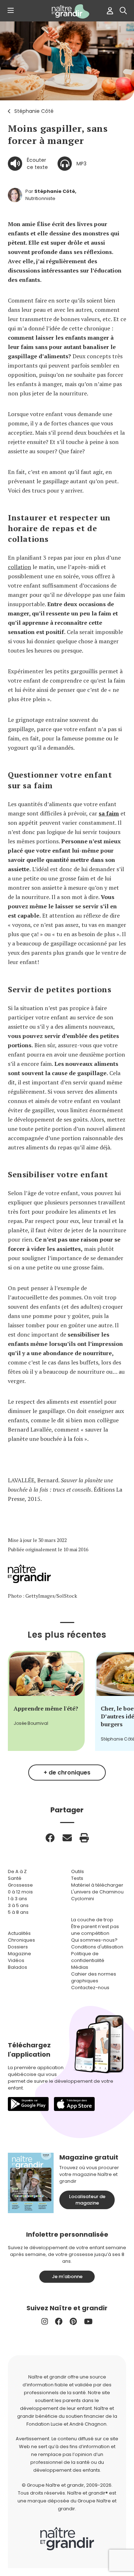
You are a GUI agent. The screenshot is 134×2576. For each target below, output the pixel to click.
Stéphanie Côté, (55, 191)
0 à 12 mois (20, 1892)
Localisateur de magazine (87, 2200)
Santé (15, 1878)
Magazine (19, 1954)
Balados (18, 1967)
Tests (77, 1878)
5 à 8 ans (18, 1912)
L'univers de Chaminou (97, 1892)
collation (19, 567)
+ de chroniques (67, 1773)
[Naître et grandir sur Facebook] (59, 2322)
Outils (78, 1871)
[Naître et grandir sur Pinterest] (73, 2322)
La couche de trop (92, 1920)
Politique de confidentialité (88, 1957)
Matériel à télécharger (97, 1885)
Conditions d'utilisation (97, 1947)
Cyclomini (83, 1899)
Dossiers (18, 1947)
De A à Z (17, 1871)
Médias (80, 1967)
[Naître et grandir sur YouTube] (88, 2322)
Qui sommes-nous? (94, 1940)
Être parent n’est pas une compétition (95, 1930)
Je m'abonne (67, 2277)
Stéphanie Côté (34, 111)
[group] (46, 1701)
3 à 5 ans (18, 1905)
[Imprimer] (84, 1838)
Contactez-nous (90, 1988)
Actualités (19, 1933)
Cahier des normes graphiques (94, 1977)
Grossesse (20, 1885)
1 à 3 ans (18, 1899)
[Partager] (50, 1838)
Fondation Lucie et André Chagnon (66, 2424)
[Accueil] (67, 11)
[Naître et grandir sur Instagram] (45, 2322)
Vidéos (16, 1960)
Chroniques (21, 1940)
